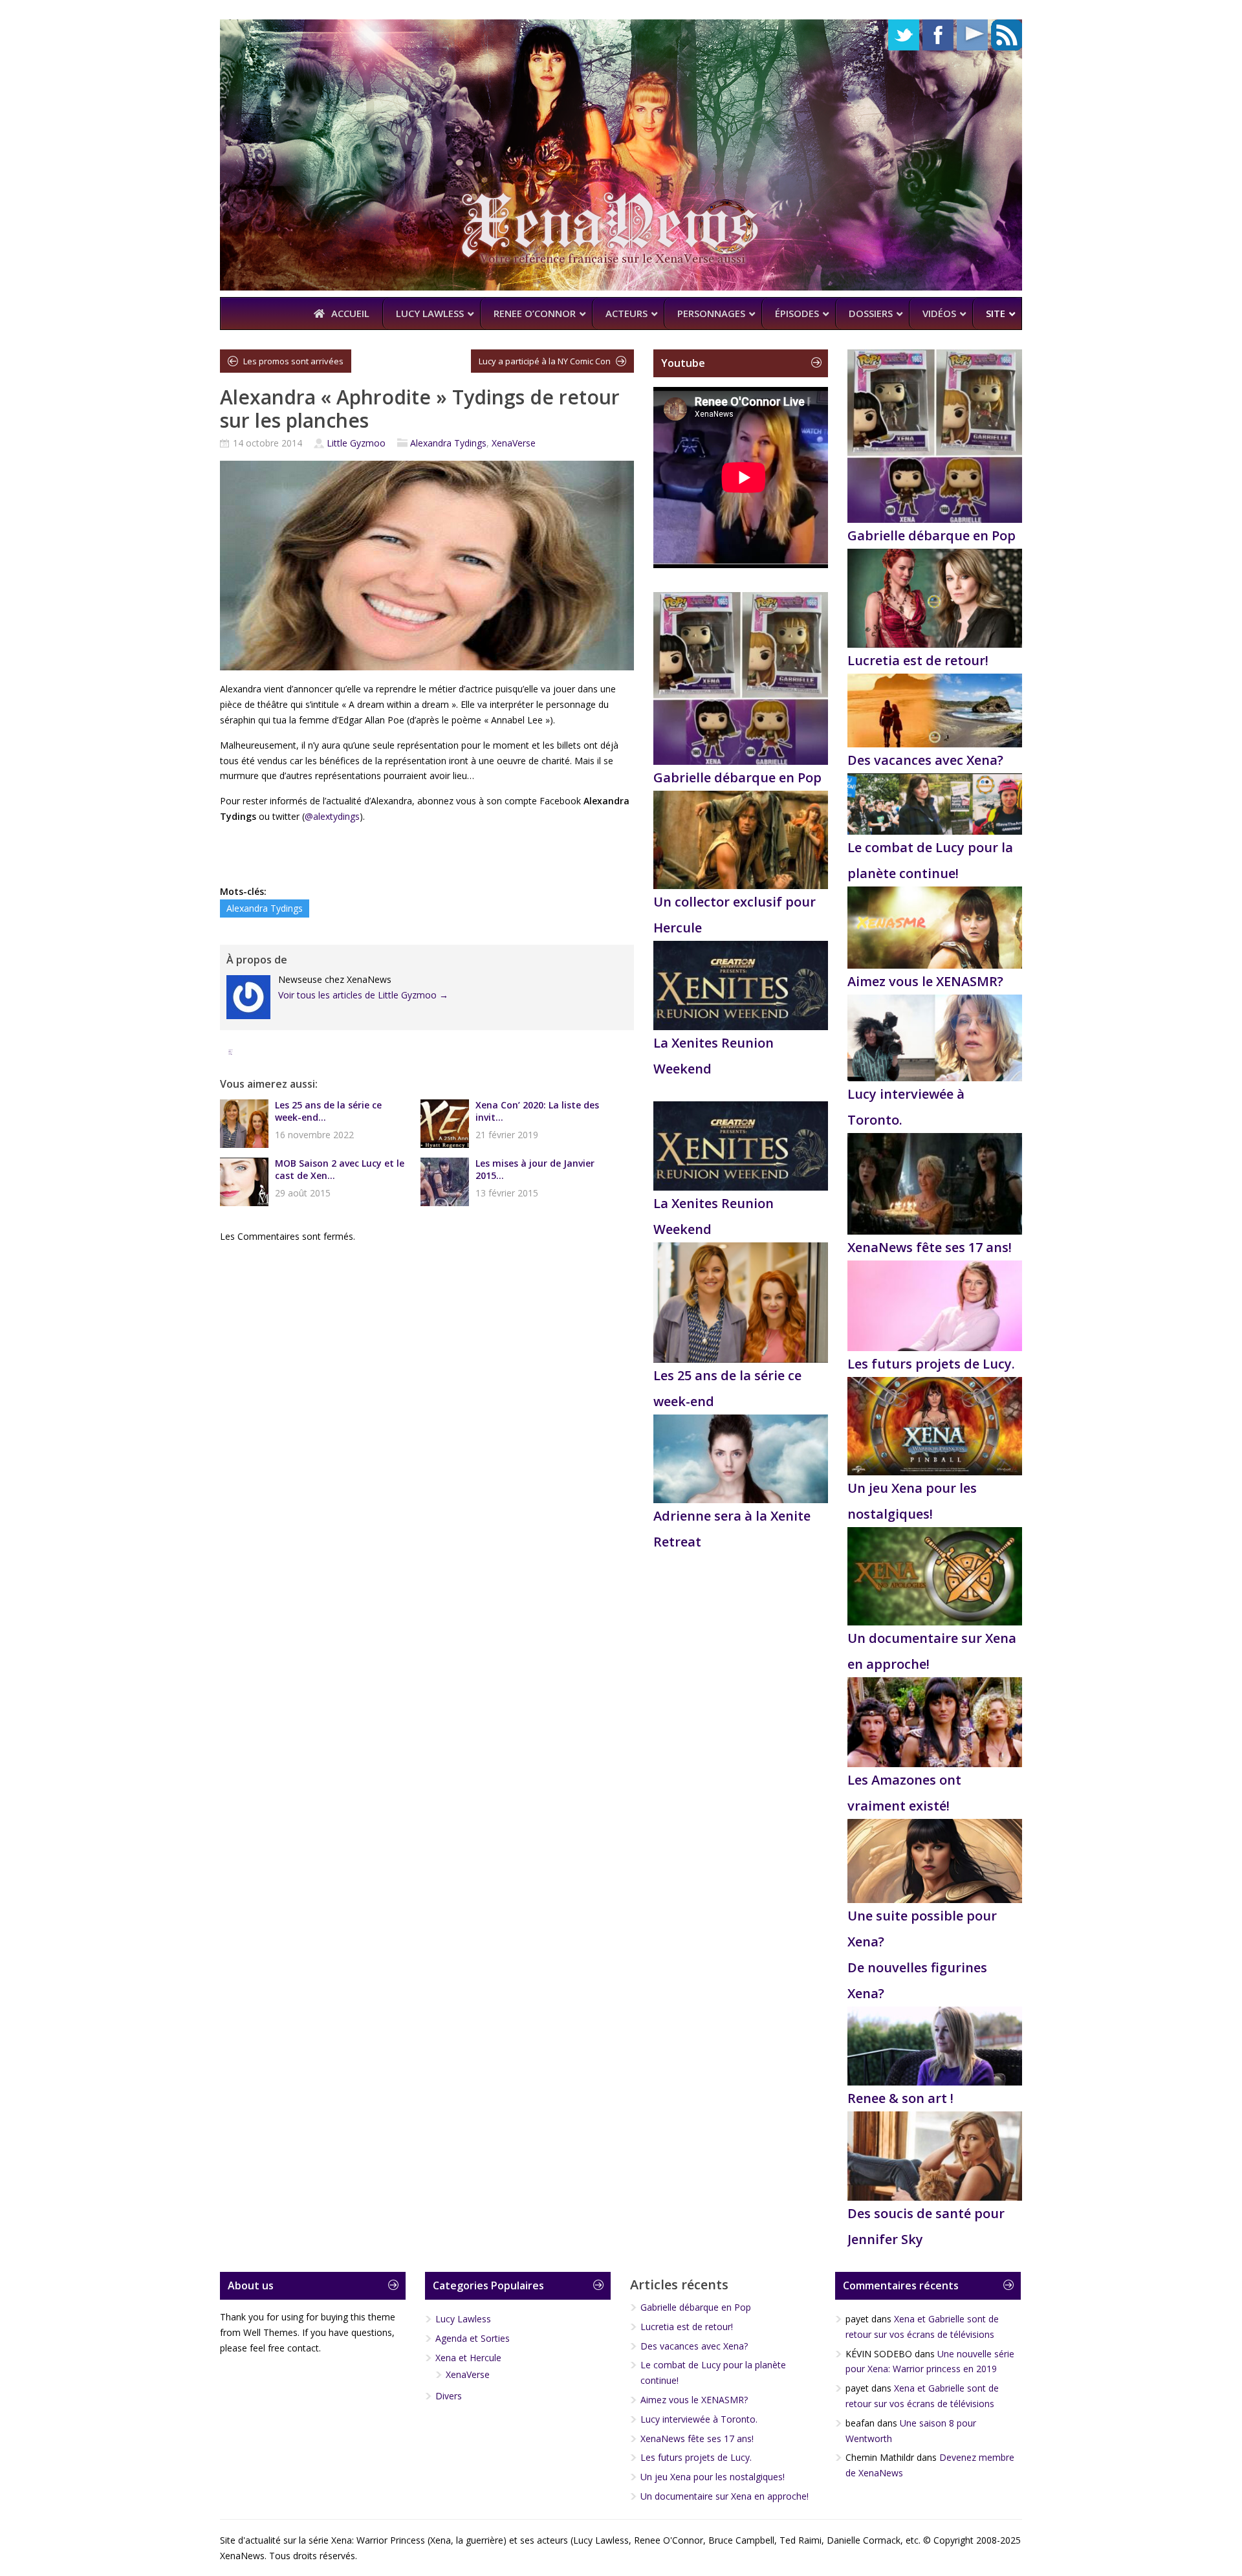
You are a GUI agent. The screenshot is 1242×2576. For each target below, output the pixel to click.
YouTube (972, 35)
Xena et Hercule (468, 2358)
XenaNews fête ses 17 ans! (930, 1247)
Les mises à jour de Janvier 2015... (535, 1169)
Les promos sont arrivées (293, 361)
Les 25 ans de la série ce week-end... (328, 1111)
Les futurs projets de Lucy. (931, 1364)
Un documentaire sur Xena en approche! (724, 2496)
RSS (1007, 35)
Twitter (904, 35)
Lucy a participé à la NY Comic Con (545, 361)
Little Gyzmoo (356, 443)
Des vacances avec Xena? (925, 760)
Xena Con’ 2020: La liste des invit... (537, 1111)
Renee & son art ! (900, 2098)
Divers (449, 2396)
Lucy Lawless (463, 2319)
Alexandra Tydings (448, 443)
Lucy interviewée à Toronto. (699, 2419)
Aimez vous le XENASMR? (925, 981)
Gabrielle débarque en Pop (737, 777)
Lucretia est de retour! (918, 660)
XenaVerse (514, 443)
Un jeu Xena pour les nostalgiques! (713, 2477)
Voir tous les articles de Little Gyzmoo (363, 995)
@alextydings (332, 816)
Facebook (938, 35)
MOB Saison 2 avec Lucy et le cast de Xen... (340, 1169)
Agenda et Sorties (473, 2338)
